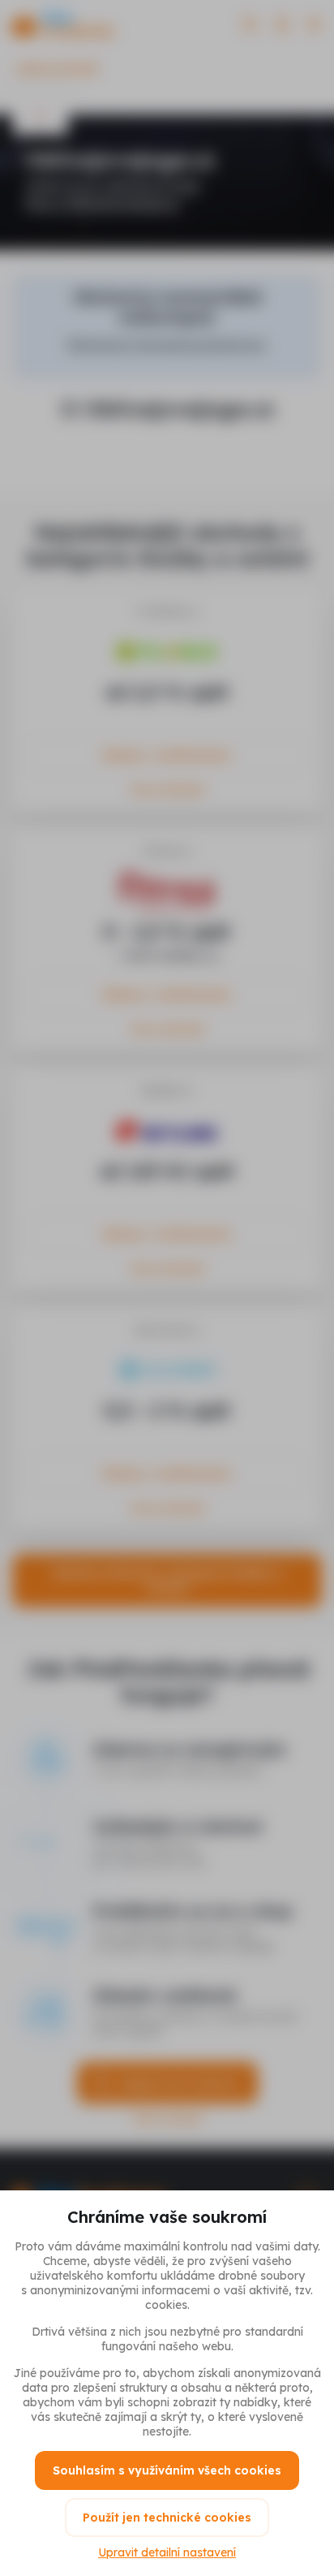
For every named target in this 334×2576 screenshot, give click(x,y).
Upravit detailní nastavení (167, 2552)
